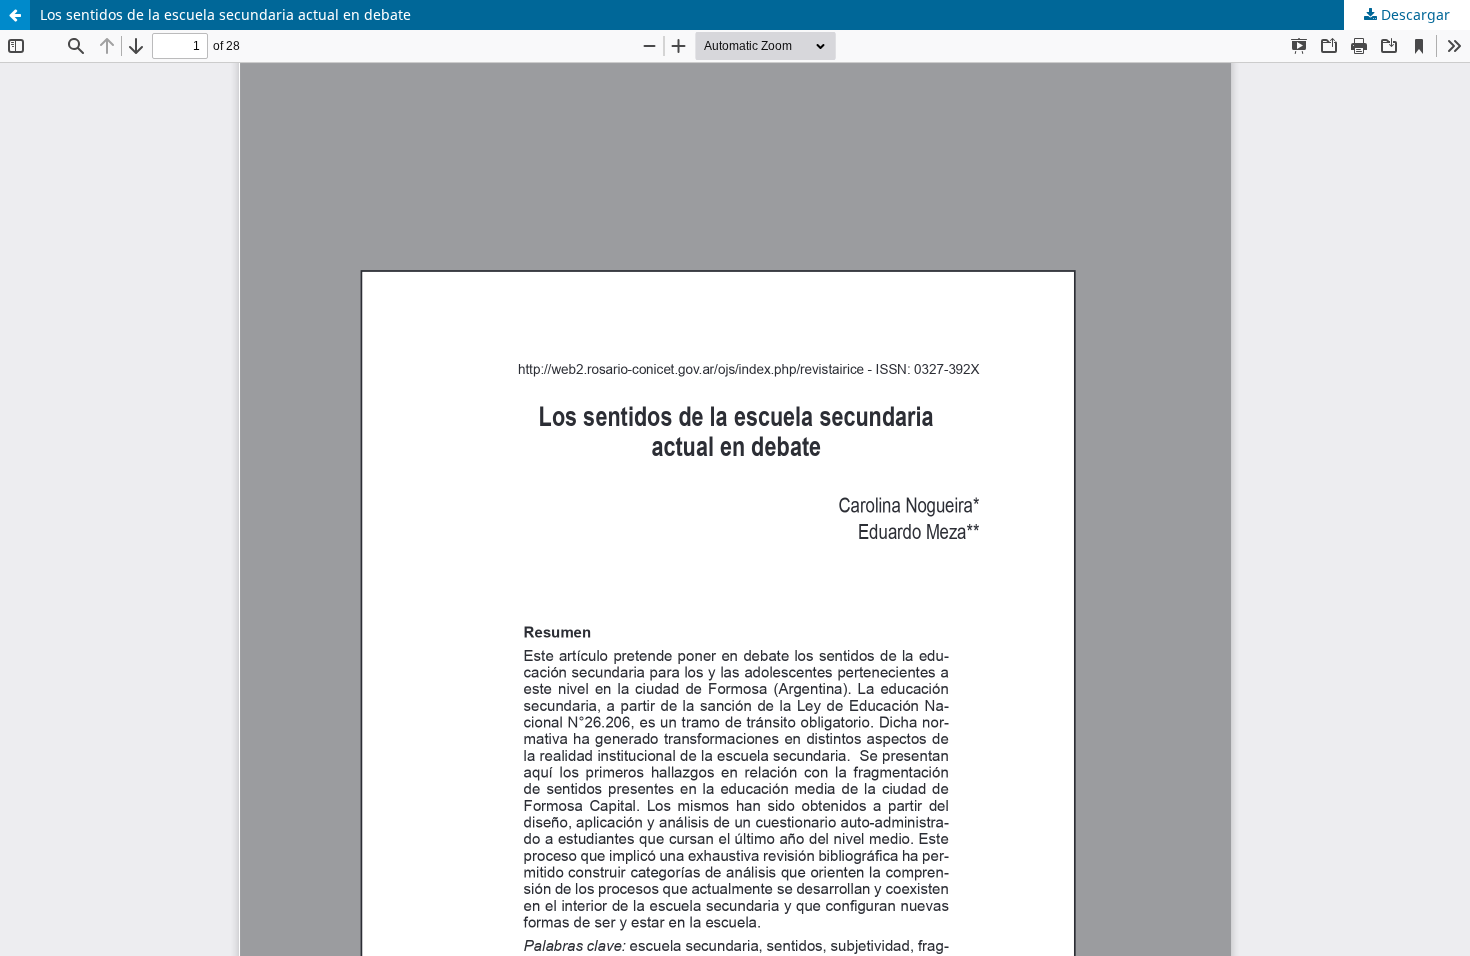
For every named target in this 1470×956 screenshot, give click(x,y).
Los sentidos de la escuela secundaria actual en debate (225, 14)
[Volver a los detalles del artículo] (15, 15)
